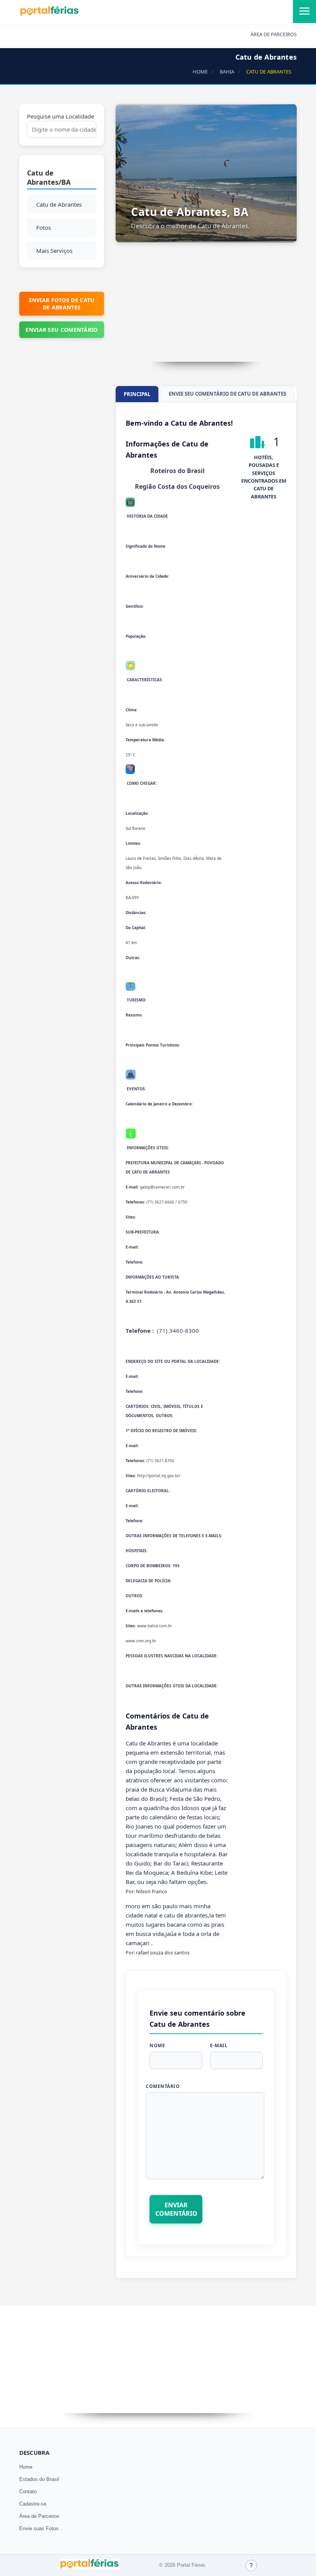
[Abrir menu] (304, 12)
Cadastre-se (33, 2504)
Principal (137, 394)
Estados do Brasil (39, 2479)
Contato (28, 2492)
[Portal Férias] (49, 14)
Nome (157, 2045)
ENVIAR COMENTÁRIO (176, 2209)
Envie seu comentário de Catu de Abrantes (228, 394)
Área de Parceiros (39, 2516)
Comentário (163, 2086)
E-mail (219, 2045)
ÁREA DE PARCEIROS (274, 34)
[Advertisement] (206, 308)
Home (26, 2467)
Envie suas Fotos (39, 2528)
